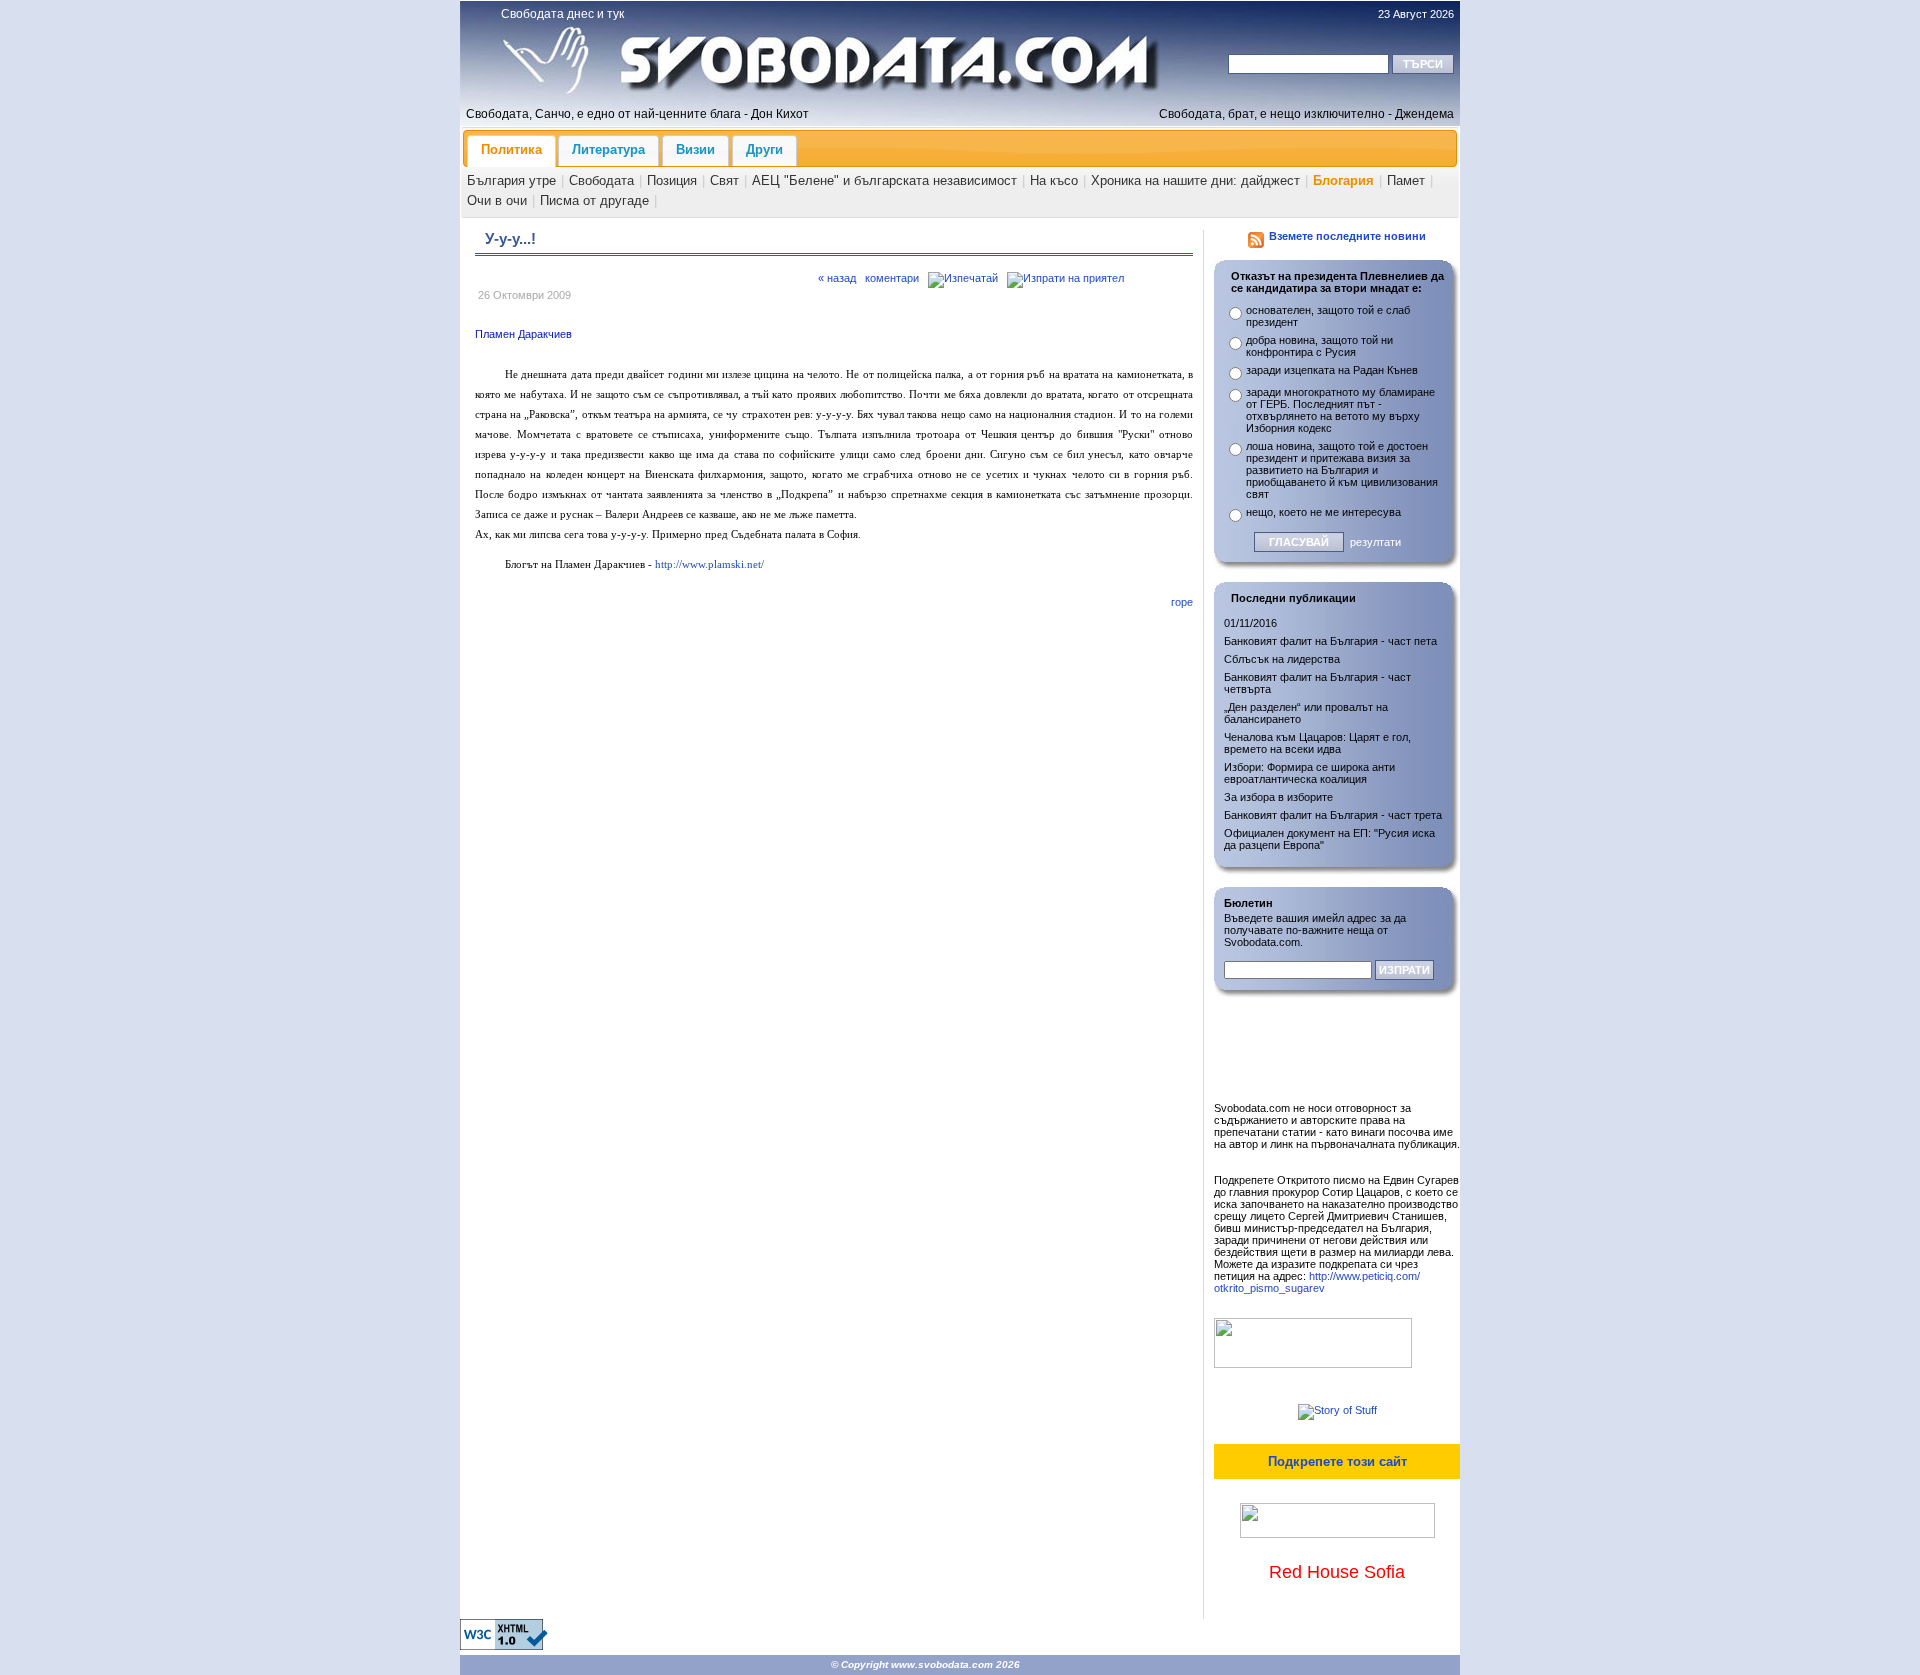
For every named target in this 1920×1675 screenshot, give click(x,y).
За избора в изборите (1278, 797)
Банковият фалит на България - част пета (1330, 641)
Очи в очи (497, 200)
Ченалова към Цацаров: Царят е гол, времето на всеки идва (1317, 743)
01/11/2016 (1250, 623)
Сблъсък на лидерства (1282, 659)
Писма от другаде (594, 200)
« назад (837, 278)
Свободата (601, 180)
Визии (695, 149)
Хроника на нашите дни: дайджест (1195, 180)
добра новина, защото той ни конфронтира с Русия (1319, 346)
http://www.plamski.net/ (709, 564)
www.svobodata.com (942, 1664)
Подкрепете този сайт (1337, 1461)
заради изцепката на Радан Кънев (1332, 370)
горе (1182, 602)
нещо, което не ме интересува (1323, 512)
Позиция (672, 180)
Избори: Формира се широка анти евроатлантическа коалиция (1309, 773)
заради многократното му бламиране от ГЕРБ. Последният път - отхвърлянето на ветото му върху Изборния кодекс (1340, 410)
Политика (511, 149)
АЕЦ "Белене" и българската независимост (884, 180)
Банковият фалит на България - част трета (1333, 815)
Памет (1406, 180)
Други (764, 149)
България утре (511, 180)
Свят (724, 180)
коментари (892, 278)
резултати (1375, 542)
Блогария (1343, 180)
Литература (608, 149)
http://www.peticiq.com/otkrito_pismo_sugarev (1317, 1282)
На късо (1054, 180)
